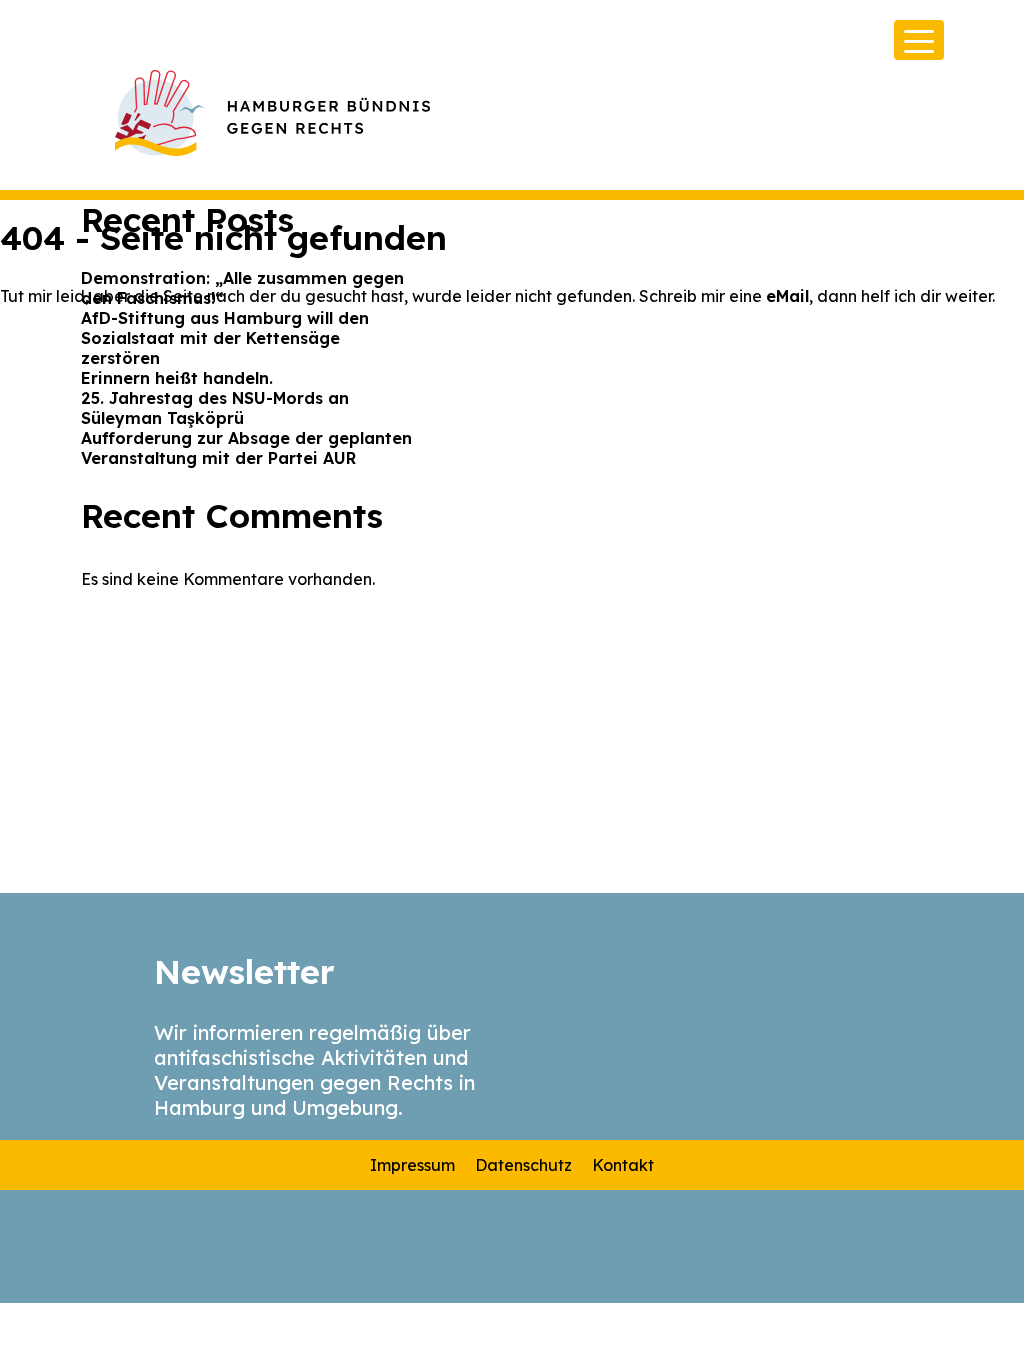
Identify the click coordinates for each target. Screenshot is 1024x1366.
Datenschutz (523, 1165)
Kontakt (623, 1165)
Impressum (412, 1165)
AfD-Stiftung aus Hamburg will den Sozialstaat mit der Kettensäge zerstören (225, 338)
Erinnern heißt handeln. (177, 378)
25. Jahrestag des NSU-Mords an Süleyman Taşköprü (215, 408)
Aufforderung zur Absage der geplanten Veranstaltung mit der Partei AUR (246, 448)
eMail (787, 296)
